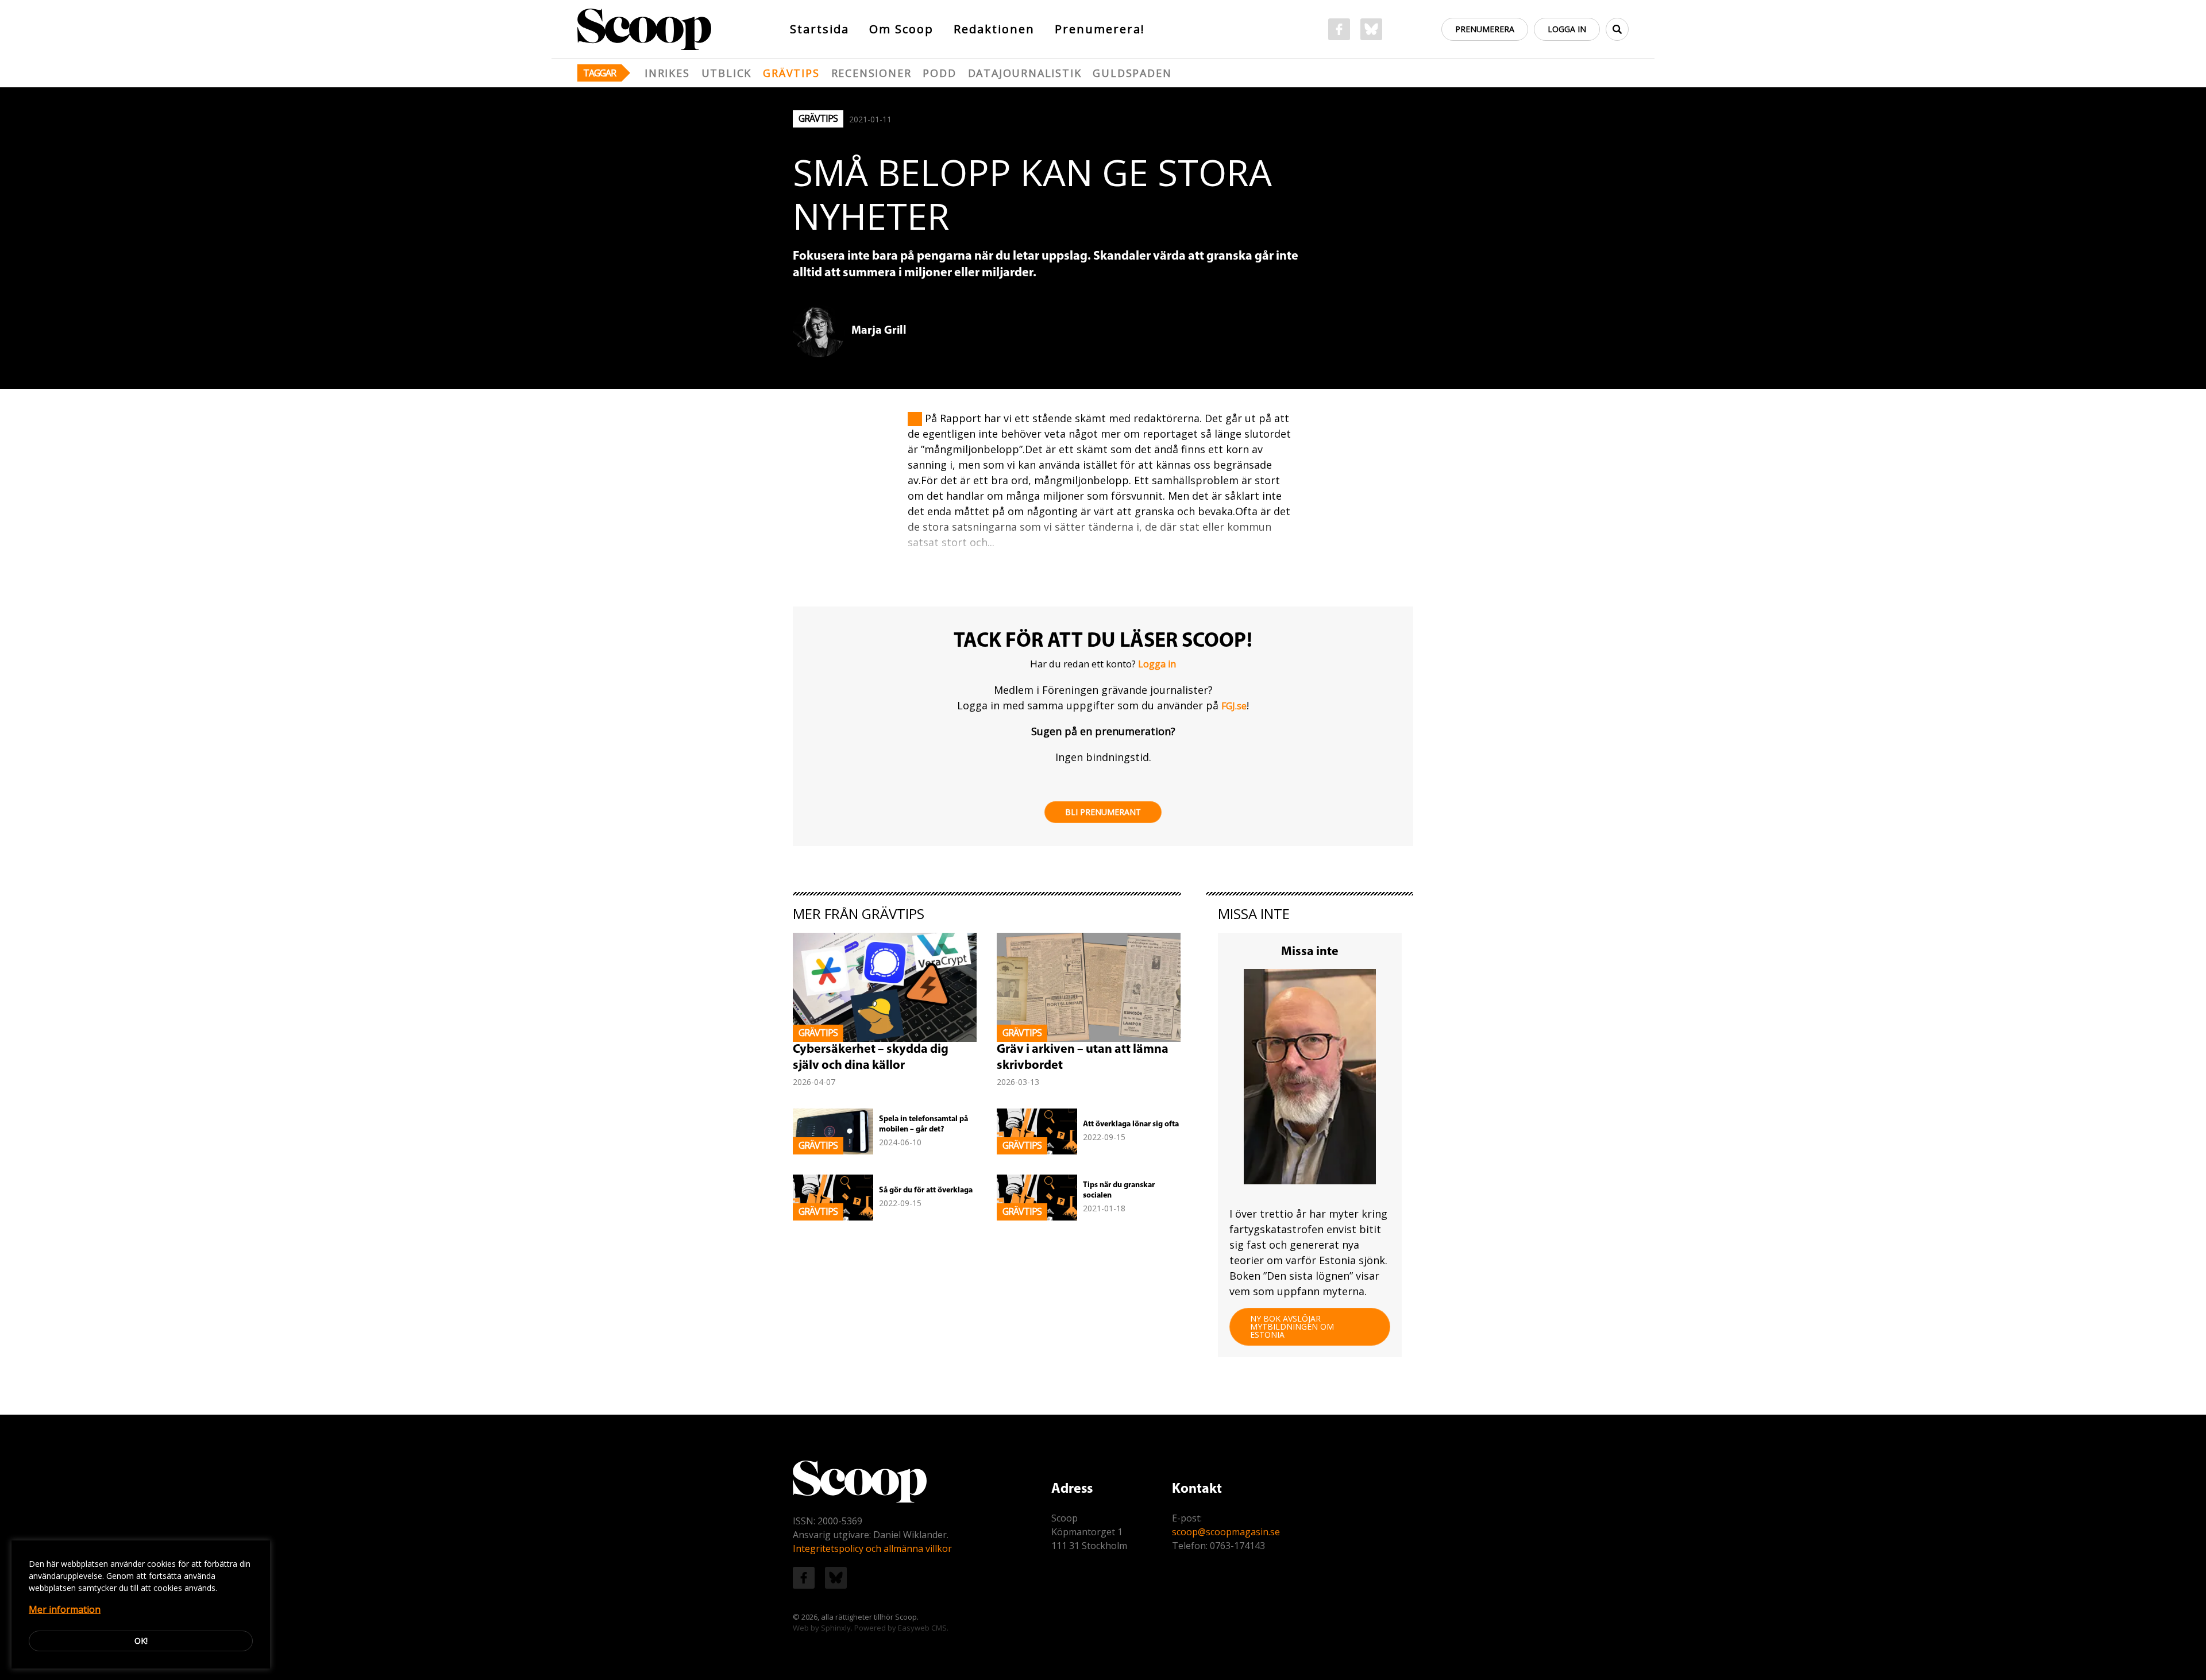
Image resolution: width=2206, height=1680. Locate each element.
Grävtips (791, 73)
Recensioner (871, 73)
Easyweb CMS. (923, 1628)
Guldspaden (1132, 73)
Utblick (727, 73)
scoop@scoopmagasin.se (1226, 1532)
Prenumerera (1485, 29)
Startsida (819, 29)
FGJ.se (1234, 706)
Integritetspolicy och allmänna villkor (872, 1548)
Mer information (65, 1609)
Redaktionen (994, 29)
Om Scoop (901, 29)
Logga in (1567, 29)
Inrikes (667, 73)
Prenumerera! (1100, 29)
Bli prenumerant (1103, 812)
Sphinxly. (837, 1628)
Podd (939, 73)
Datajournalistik (1025, 73)
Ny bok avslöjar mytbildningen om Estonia (1292, 1326)
